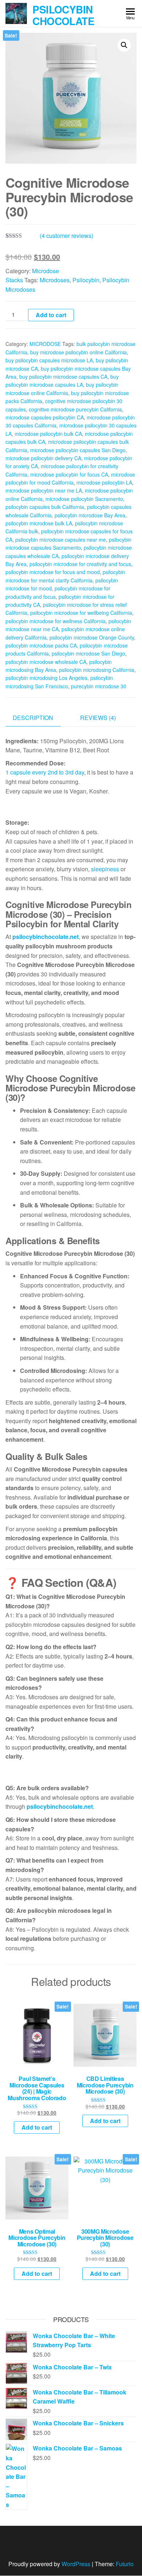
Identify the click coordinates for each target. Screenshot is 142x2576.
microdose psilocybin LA (104, 482)
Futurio (125, 2564)
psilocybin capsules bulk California (45, 507)
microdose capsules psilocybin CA (45, 417)
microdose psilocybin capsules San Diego (78, 450)
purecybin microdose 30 (99, 686)
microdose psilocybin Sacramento (84, 499)
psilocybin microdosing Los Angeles (46, 678)
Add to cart (51, 315)
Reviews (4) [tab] (98, 718)
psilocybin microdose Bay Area (90, 515)
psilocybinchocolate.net (46, 937)
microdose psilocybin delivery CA (43, 458)
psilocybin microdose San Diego (88, 653)
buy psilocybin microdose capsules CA (63, 377)
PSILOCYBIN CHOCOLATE (63, 15)
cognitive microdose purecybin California (75, 409)
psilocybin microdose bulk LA (39, 523)
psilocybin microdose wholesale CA (46, 662)
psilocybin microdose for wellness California (56, 621)
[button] (124, 45)
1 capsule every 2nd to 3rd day (45, 772)
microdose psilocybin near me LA (44, 490)
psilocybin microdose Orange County (92, 637)
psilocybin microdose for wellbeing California (81, 613)
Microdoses (55, 280)
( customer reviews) (66, 236)
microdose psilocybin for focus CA (69, 474)
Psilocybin (86, 280)
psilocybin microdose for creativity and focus (80, 564)
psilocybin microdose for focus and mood (53, 572)
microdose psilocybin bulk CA (48, 434)
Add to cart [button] (37, 2127)
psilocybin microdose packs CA (41, 645)
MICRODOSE (45, 344)
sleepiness (105, 869)
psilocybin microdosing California (97, 670)
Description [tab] (33, 718)
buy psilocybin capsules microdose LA (49, 360)
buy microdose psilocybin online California (78, 352)
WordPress (76, 2564)
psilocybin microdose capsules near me (61, 540)
